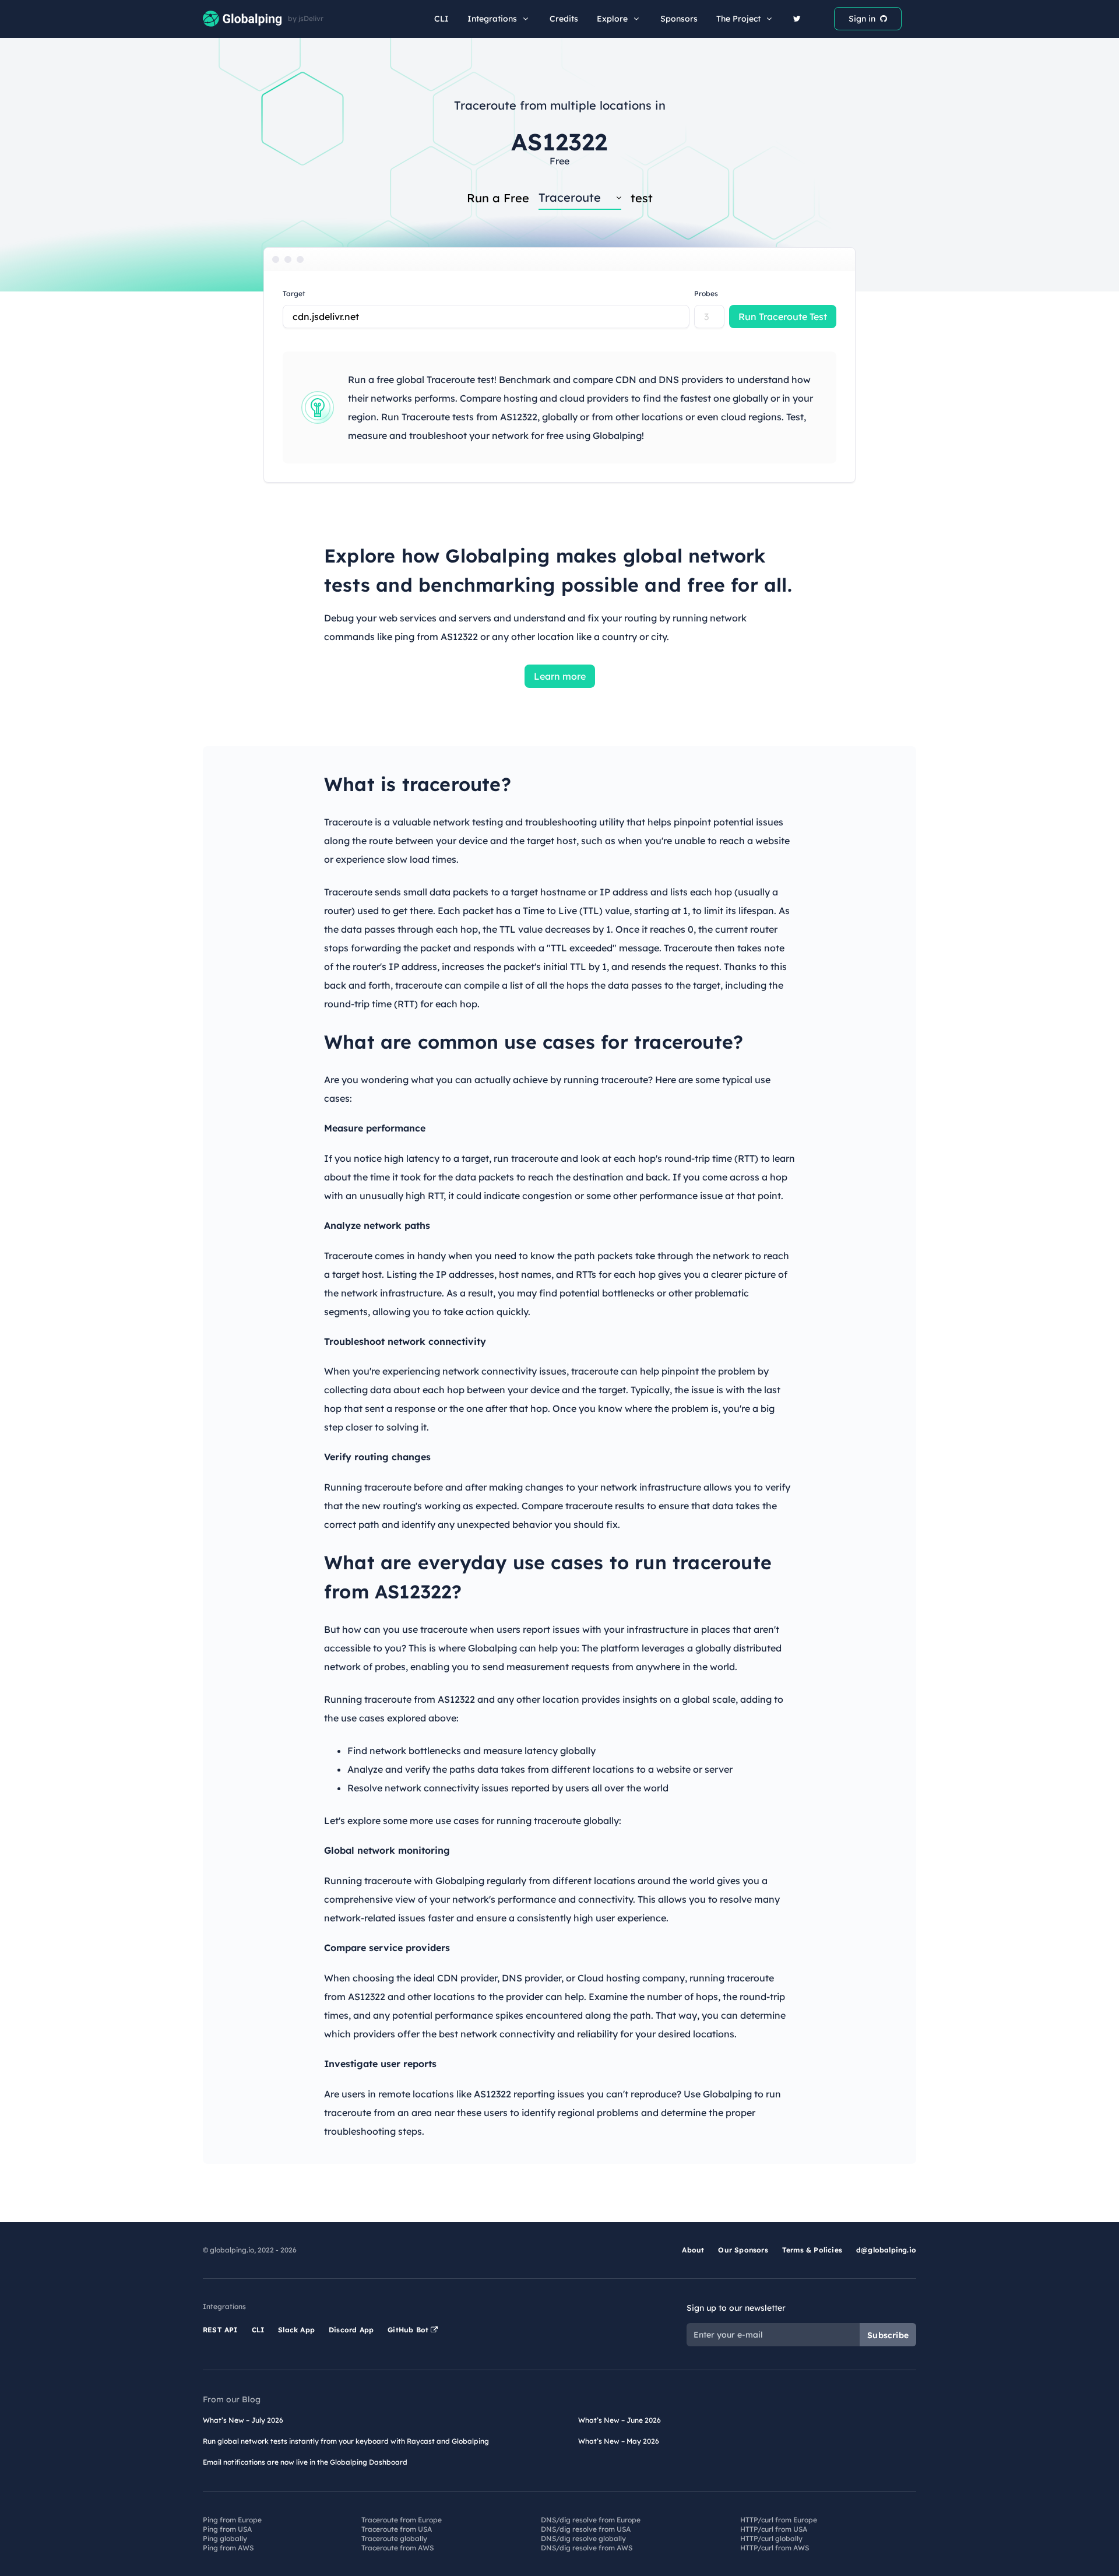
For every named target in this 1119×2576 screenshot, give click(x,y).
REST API (220, 2330)
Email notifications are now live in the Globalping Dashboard (305, 2462)
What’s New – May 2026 (619, 2441)
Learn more (560, 676)
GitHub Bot (409, 2330)
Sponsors (679, 19)
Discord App (351, 2330)
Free (559, 161)
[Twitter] (797, 19)
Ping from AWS (228, 2548)
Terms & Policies (812, 2250)
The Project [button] (738, 19)
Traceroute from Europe (402, 2520)
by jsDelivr (306, 19)
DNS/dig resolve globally (583, 2538)
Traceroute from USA (397, 2529)
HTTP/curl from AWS (775, 2548)
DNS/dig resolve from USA (586, 2529)
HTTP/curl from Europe (779, 2520)
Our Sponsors (743, 2250)
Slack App (296, 2330)
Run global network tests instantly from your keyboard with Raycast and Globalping (346, 2441)
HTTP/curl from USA (774, 2529)
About (693, 2250)
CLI (441, 19)
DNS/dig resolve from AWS (587, 2548)
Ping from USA (227, 2529)
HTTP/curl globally (771, 2538)
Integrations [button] (492, 19)
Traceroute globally (394, 2538)
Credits (564, 19)
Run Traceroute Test (783, 317)
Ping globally (225, 2538)
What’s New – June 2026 (620, 2420)
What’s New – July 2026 (243, 2420)
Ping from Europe (232, 2520)
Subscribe (888, 2335)
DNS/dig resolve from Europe (591, 2520)
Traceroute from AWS (397, 2548)
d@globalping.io (886, 2250)
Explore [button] (612, 19)
